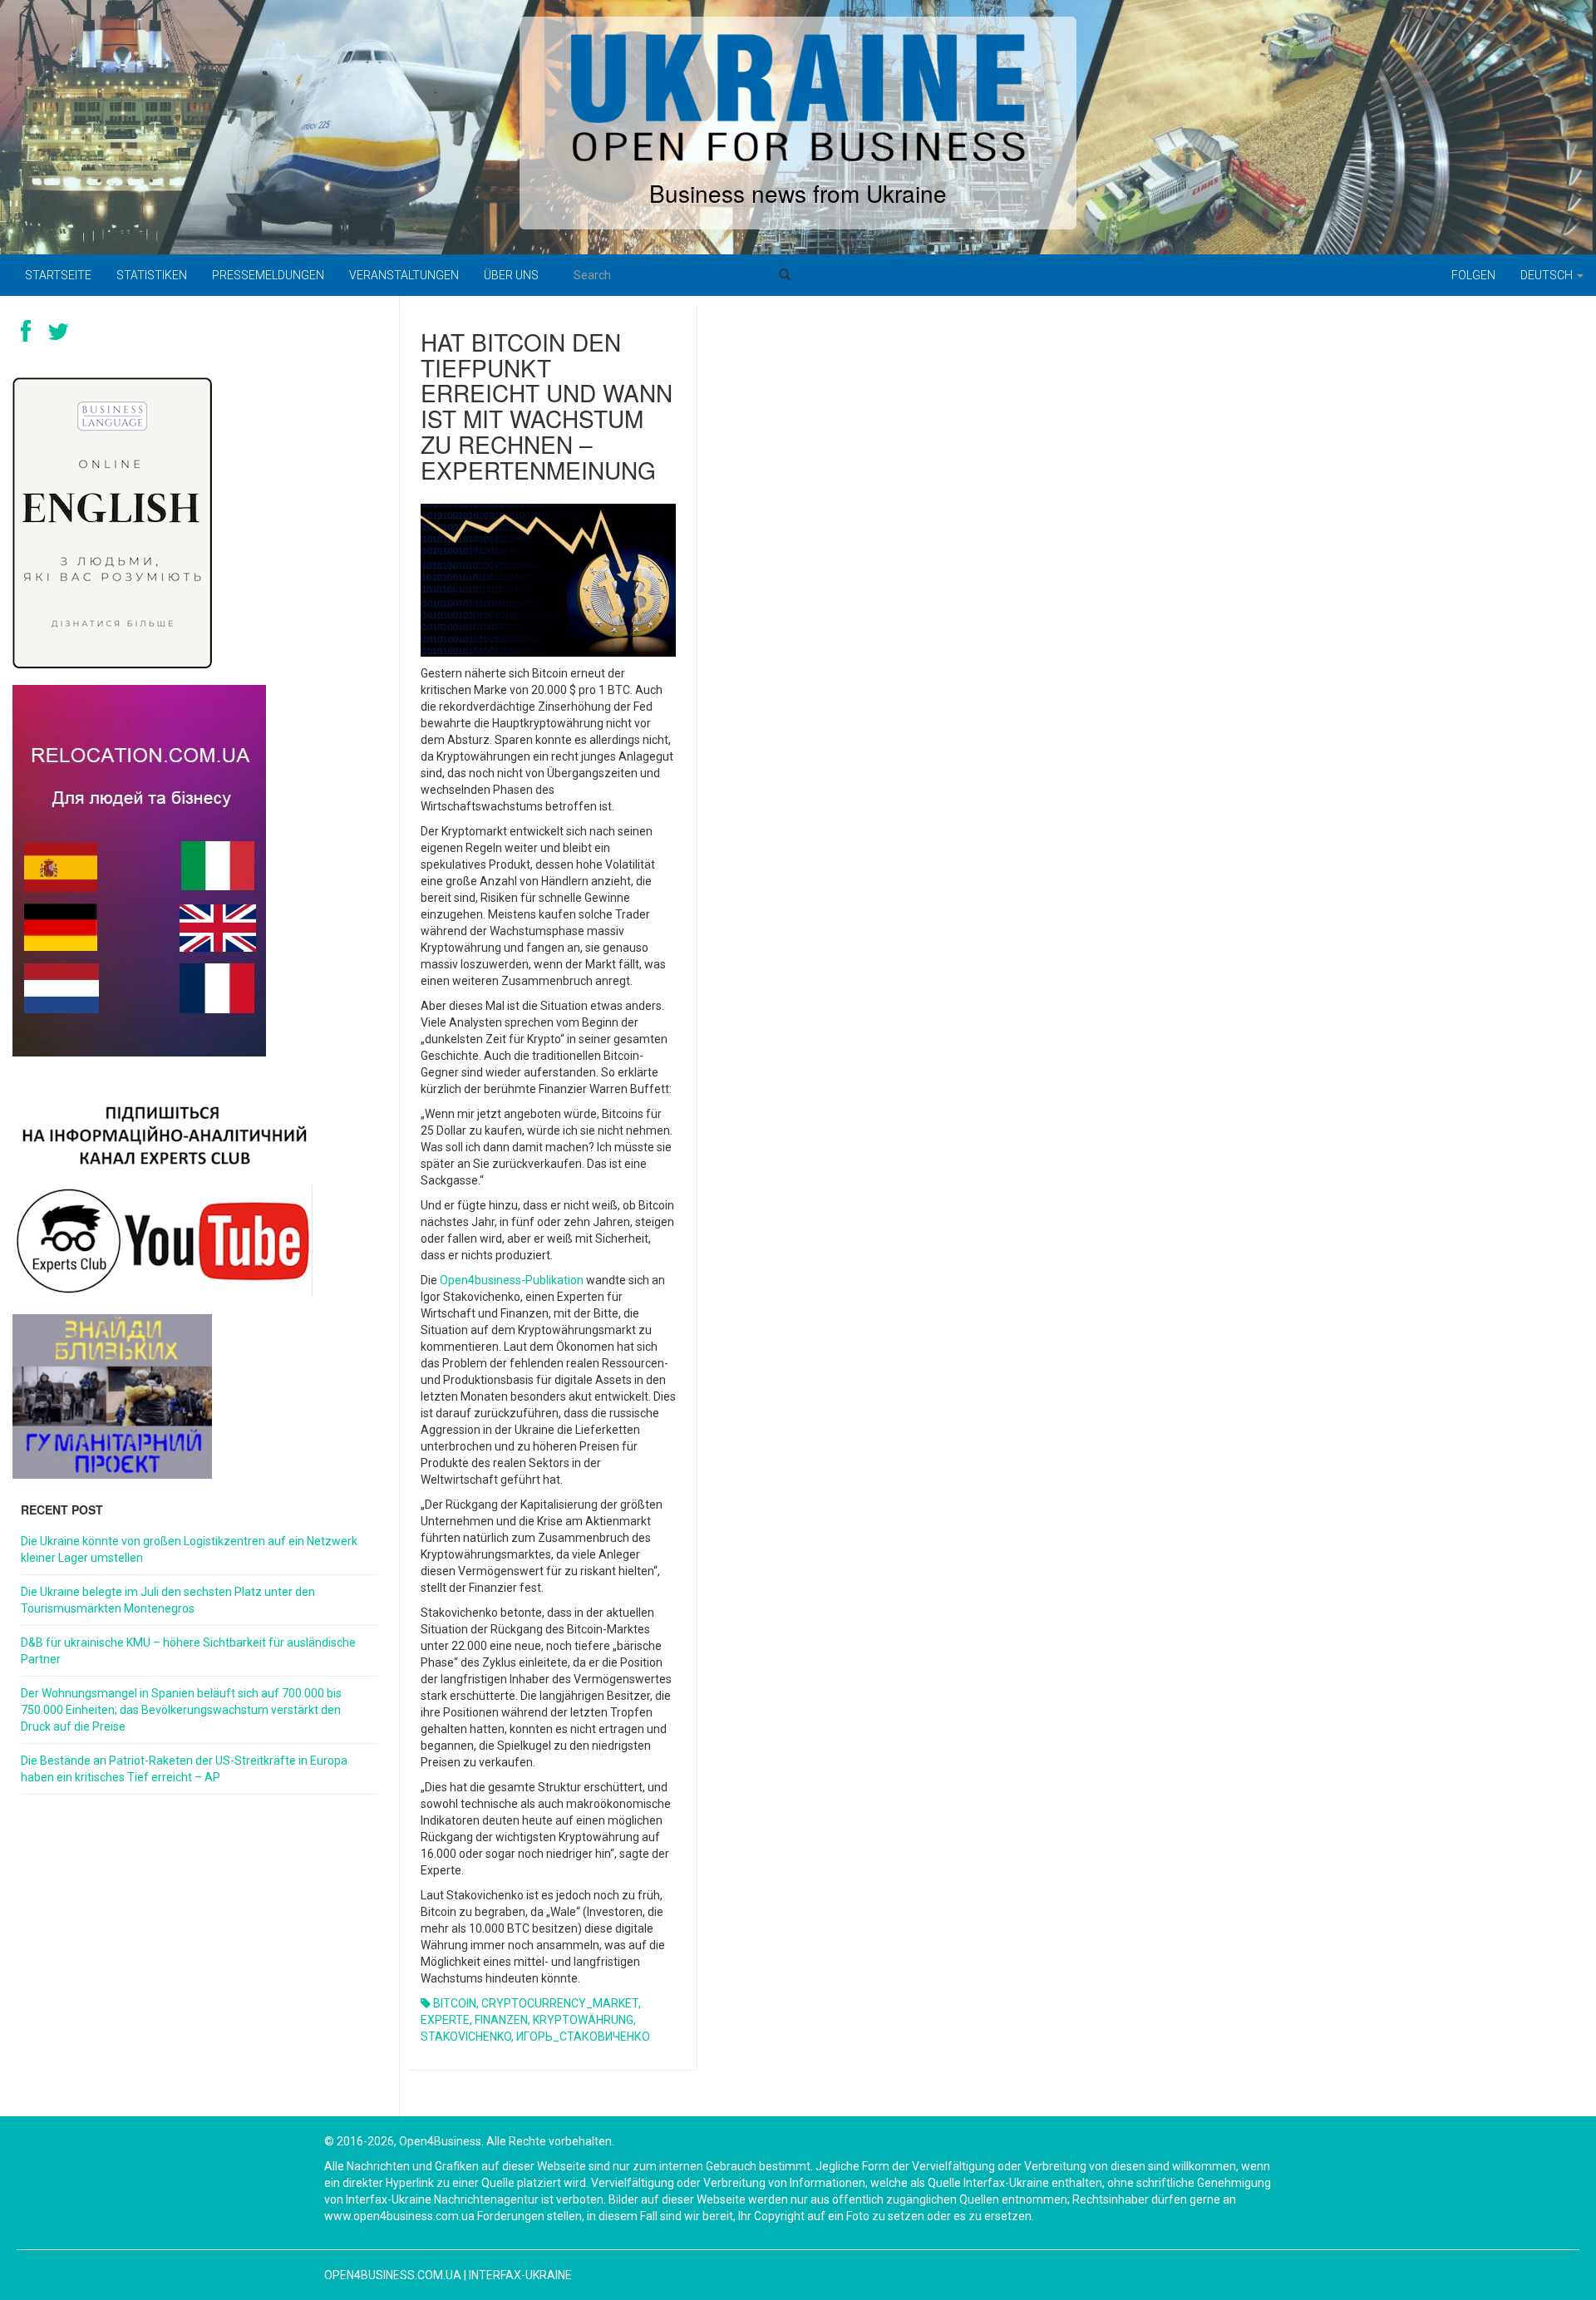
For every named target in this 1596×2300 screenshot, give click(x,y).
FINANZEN (501, 2020)
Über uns (511, 275)
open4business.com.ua (393, 2275)
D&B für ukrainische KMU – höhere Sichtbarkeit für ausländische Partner (188, 1651)
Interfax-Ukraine (520, 2275)
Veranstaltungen (404, 275)
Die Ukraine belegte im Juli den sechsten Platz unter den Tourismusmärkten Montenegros (168, 1600)
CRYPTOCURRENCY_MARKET (560, 2003)
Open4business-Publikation (512, 1280)
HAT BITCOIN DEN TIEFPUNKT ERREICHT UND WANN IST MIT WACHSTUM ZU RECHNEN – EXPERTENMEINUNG (547, 406)
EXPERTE (445, 2020)
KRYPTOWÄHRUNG (583, 2020)
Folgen (1473, 275)
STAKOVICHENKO (466, 2037)
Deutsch (1548, 275)
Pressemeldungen (268, 275)
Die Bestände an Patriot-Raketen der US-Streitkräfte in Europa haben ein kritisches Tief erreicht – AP (184, 1769)
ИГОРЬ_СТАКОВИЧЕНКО (583, 2037)
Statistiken (152, 275)
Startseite (58, 275)
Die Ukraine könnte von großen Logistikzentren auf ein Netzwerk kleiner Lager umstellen (189, 1549)
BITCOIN (455, 2003)
